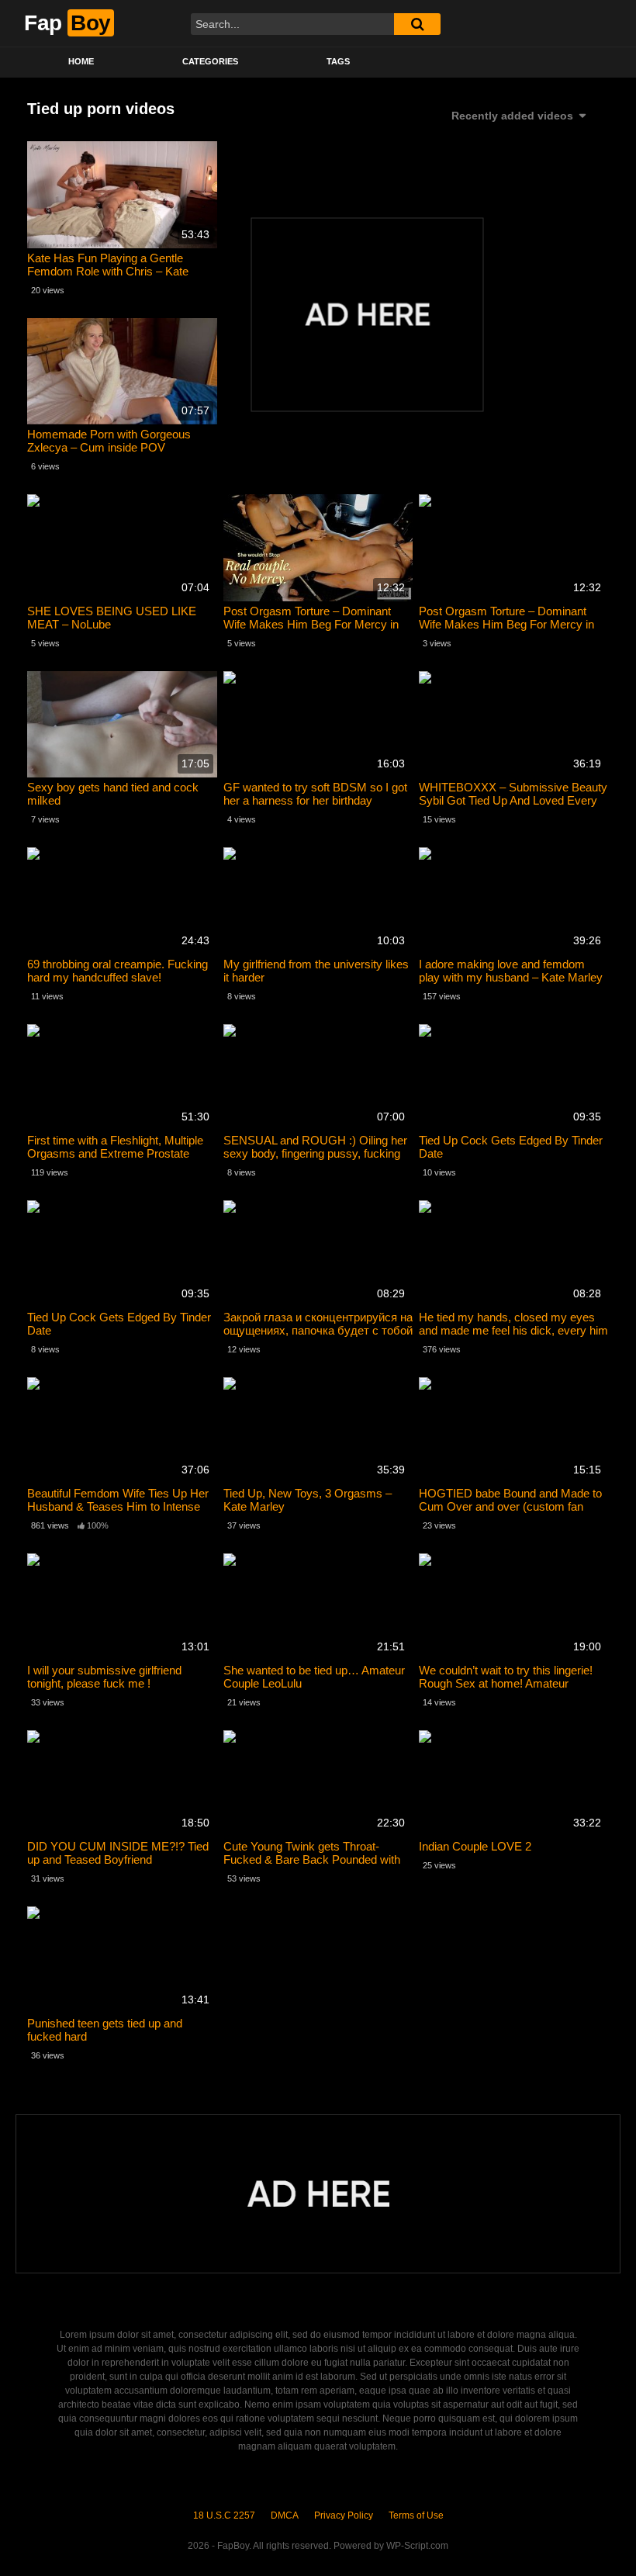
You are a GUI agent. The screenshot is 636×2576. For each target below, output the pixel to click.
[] (417, 24)
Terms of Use (416, 2515)
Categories (210, 61)
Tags (338, 61)
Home (81, 61)
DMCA (285, 2515)
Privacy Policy (344, 2515)
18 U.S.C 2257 (224, 2515)
